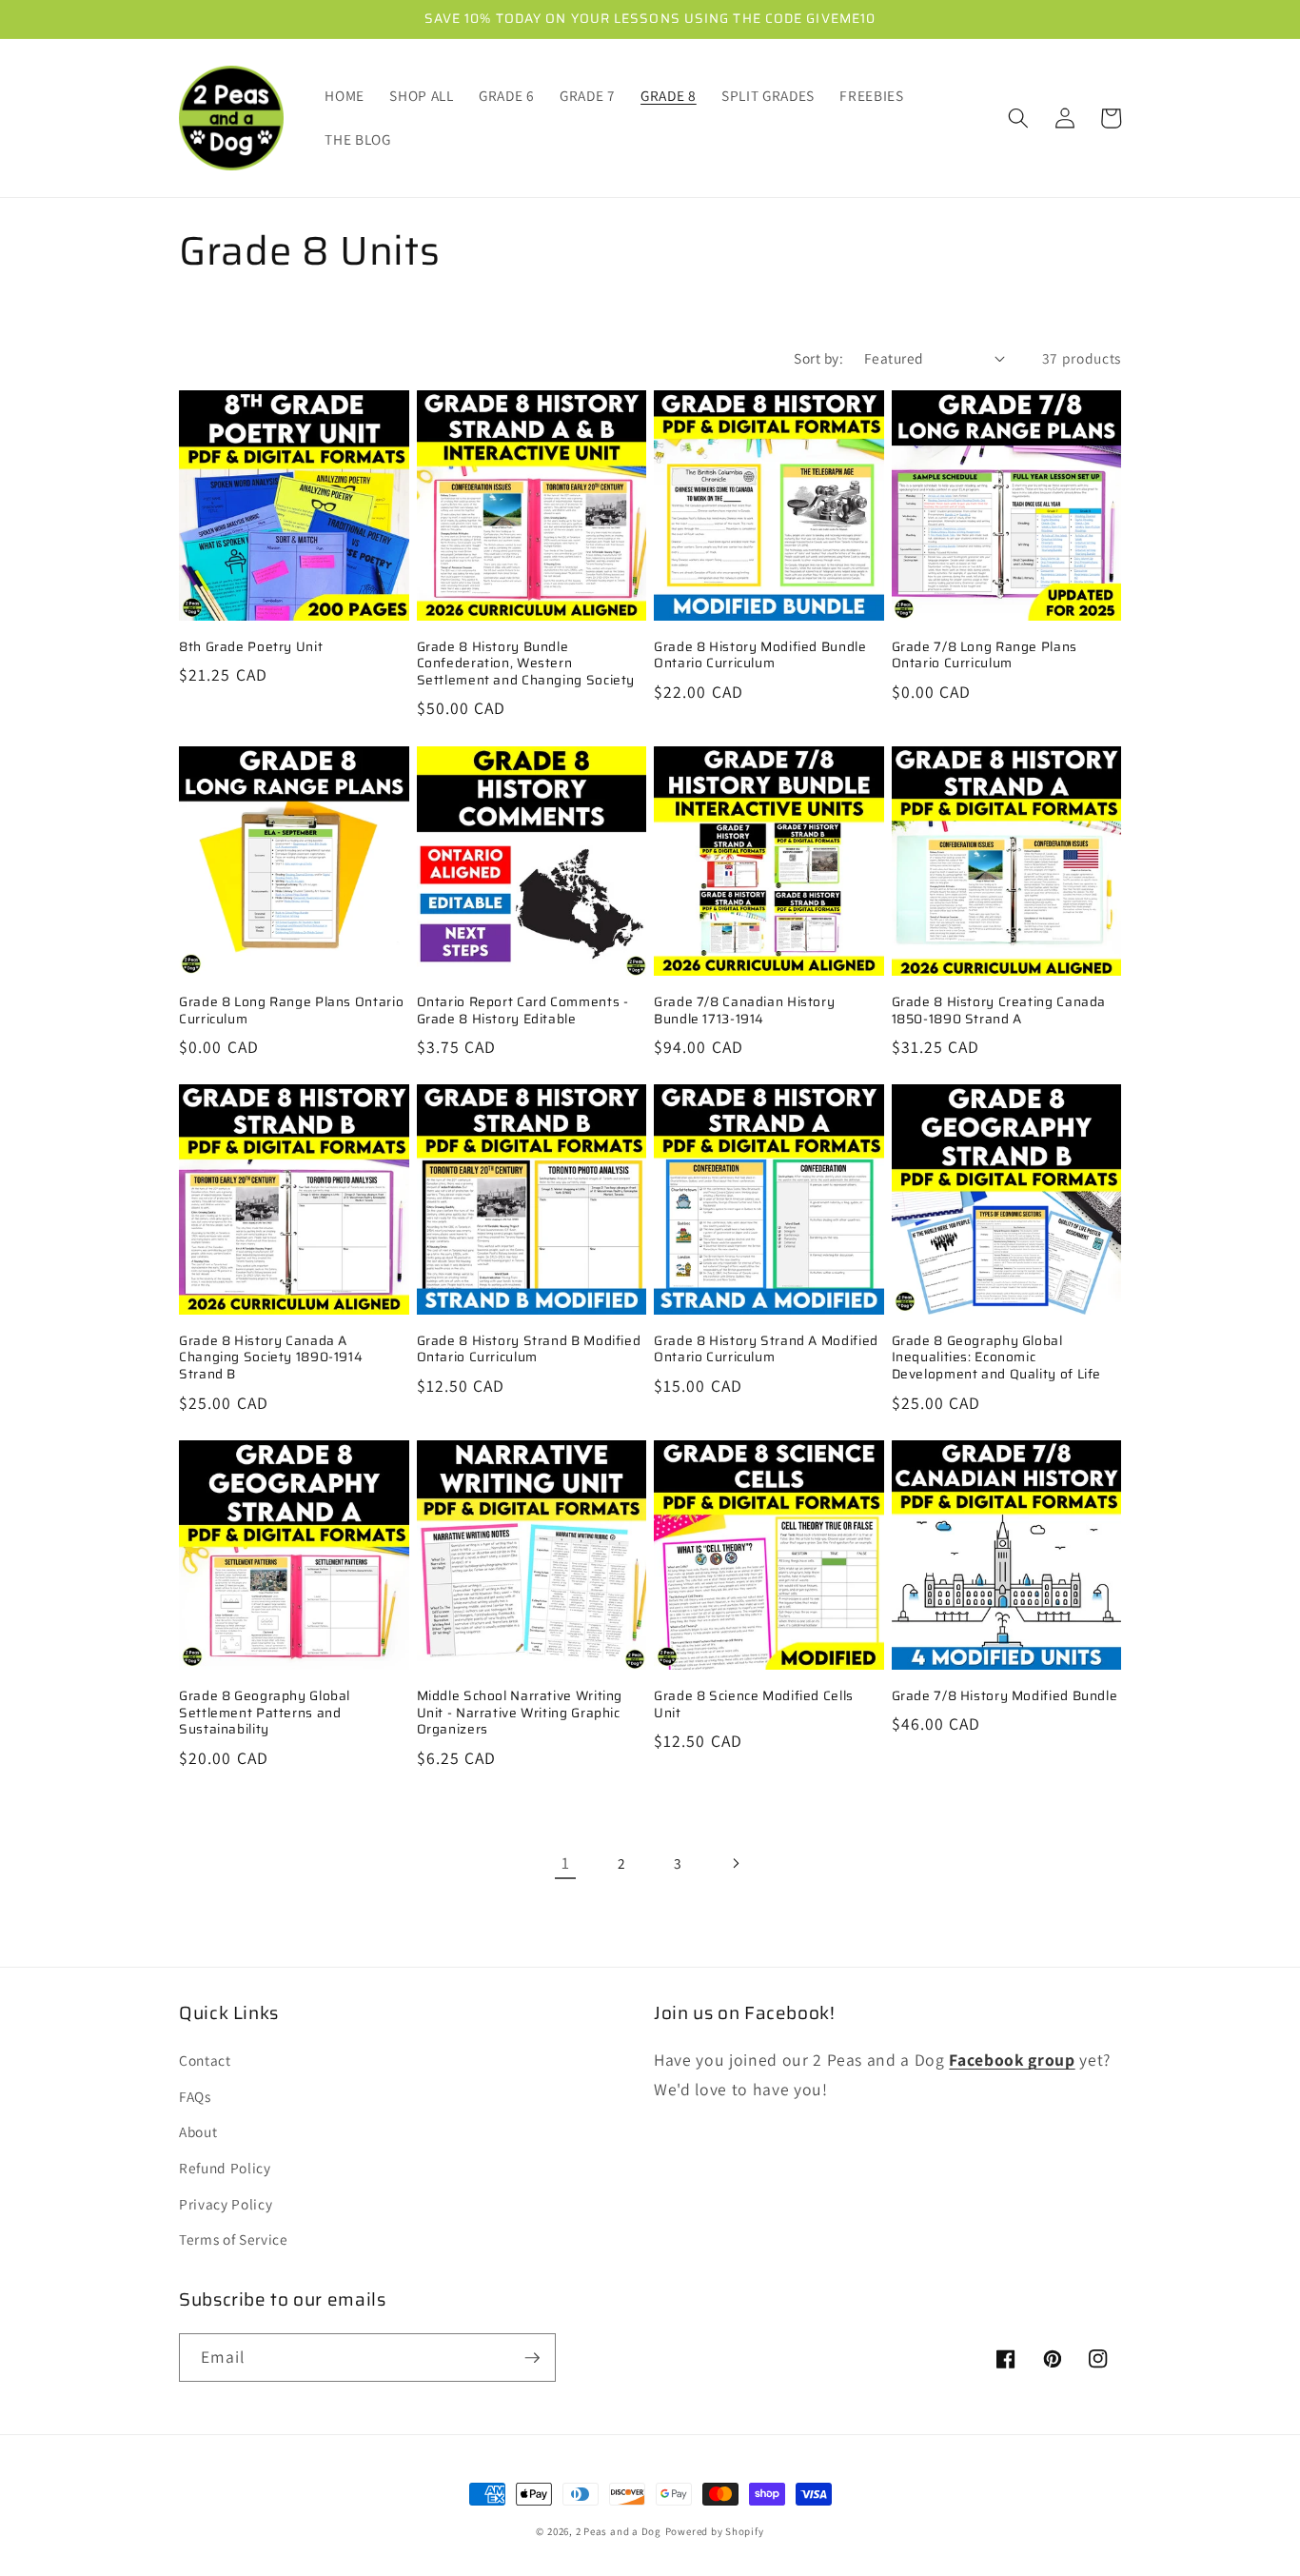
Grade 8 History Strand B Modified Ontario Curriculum (529, 1350)
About (198, 2131)
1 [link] (566, 1863)
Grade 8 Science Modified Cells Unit (754, 1705)
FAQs (195, 2096)
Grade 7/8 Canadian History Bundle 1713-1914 (744, 1011)
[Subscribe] (532, 2358)
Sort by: (818, 358)
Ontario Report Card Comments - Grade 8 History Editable (523, 1011)
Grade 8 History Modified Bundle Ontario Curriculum (760, 656)
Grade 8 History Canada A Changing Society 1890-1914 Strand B (271, 1358)
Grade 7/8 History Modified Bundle (1005, 1696)
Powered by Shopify (715, 2531)
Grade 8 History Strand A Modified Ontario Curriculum (766, 1350)
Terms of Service (234, 2239)
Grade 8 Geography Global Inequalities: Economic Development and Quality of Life (997, 1358)
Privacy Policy (226, 2204)
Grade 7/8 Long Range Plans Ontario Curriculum (985, 656)
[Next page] (735, 1863)
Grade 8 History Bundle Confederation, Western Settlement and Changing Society (526, 664)
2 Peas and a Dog (619, 2531)
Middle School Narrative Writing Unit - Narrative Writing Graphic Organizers (520, 1713)
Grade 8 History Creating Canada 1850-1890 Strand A (999, 1011)
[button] (1018, 118)
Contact (205, 2060)
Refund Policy (225, 2168)
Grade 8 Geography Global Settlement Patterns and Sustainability (265, 1713)
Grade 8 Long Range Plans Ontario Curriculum (291, 1011)
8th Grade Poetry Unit (251, 647)
